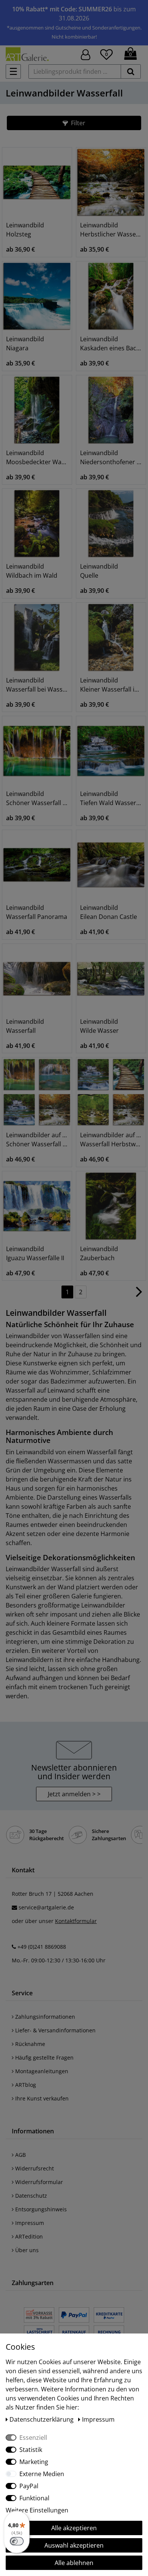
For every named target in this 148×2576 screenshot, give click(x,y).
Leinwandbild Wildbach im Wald (32, 571)
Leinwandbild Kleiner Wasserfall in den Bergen (111, 685)
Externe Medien (42, 2474)
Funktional (34, 2498)
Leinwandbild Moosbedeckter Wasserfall (37, 457)
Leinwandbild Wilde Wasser (99, 1026)
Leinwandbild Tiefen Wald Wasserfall (111, 798)
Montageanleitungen (41, 2071)
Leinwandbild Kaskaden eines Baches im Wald (111, 344)
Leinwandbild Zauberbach (99, 1253)
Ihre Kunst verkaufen (41, 2098)
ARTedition (28, 2236)
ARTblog (25, 2085)
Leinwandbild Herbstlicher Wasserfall (111, 230)
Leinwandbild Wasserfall (25, 1026)
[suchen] (131, 72)
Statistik (31, 2450)
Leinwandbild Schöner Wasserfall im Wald (37, 798)
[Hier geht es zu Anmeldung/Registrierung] (86, 54)
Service (22, 1993)
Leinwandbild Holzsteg (25, 230)
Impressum (29, 2223)
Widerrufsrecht (34, 2168)
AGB (20, 2155)
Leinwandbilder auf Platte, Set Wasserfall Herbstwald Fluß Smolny (111, 1140)
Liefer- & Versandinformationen (55, 2030)
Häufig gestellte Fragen (44, 2058)
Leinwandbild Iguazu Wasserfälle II (35, 1253)
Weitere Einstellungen (37, 2510)
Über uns (26, 2250)
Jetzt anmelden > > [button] (74, 1794)
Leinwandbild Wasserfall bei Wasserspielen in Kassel (37, 685)
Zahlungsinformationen (44, 2017)
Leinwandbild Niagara (25, 344)
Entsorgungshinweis (40, 2209)
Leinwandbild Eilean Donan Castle (109, 912)
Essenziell (33, 2438)
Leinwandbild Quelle (99, 571)
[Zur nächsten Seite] (139, 1295)
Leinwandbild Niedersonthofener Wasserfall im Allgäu (111, 457)
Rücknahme (29, 2044)
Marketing (34, 2462)
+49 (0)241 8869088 (42, 1947)
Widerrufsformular (38, 2182)
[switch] (17, 2541)
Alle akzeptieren (74, 2528)
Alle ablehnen (74, 2563)
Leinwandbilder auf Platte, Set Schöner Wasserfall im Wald (37, 1140)
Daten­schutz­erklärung (42, 2419)
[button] (74, 123)
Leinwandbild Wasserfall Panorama (37, 912)
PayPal (29, 2486)
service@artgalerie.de (46, 1907)
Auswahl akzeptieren (74, 2545)
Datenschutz (30, 2196)
